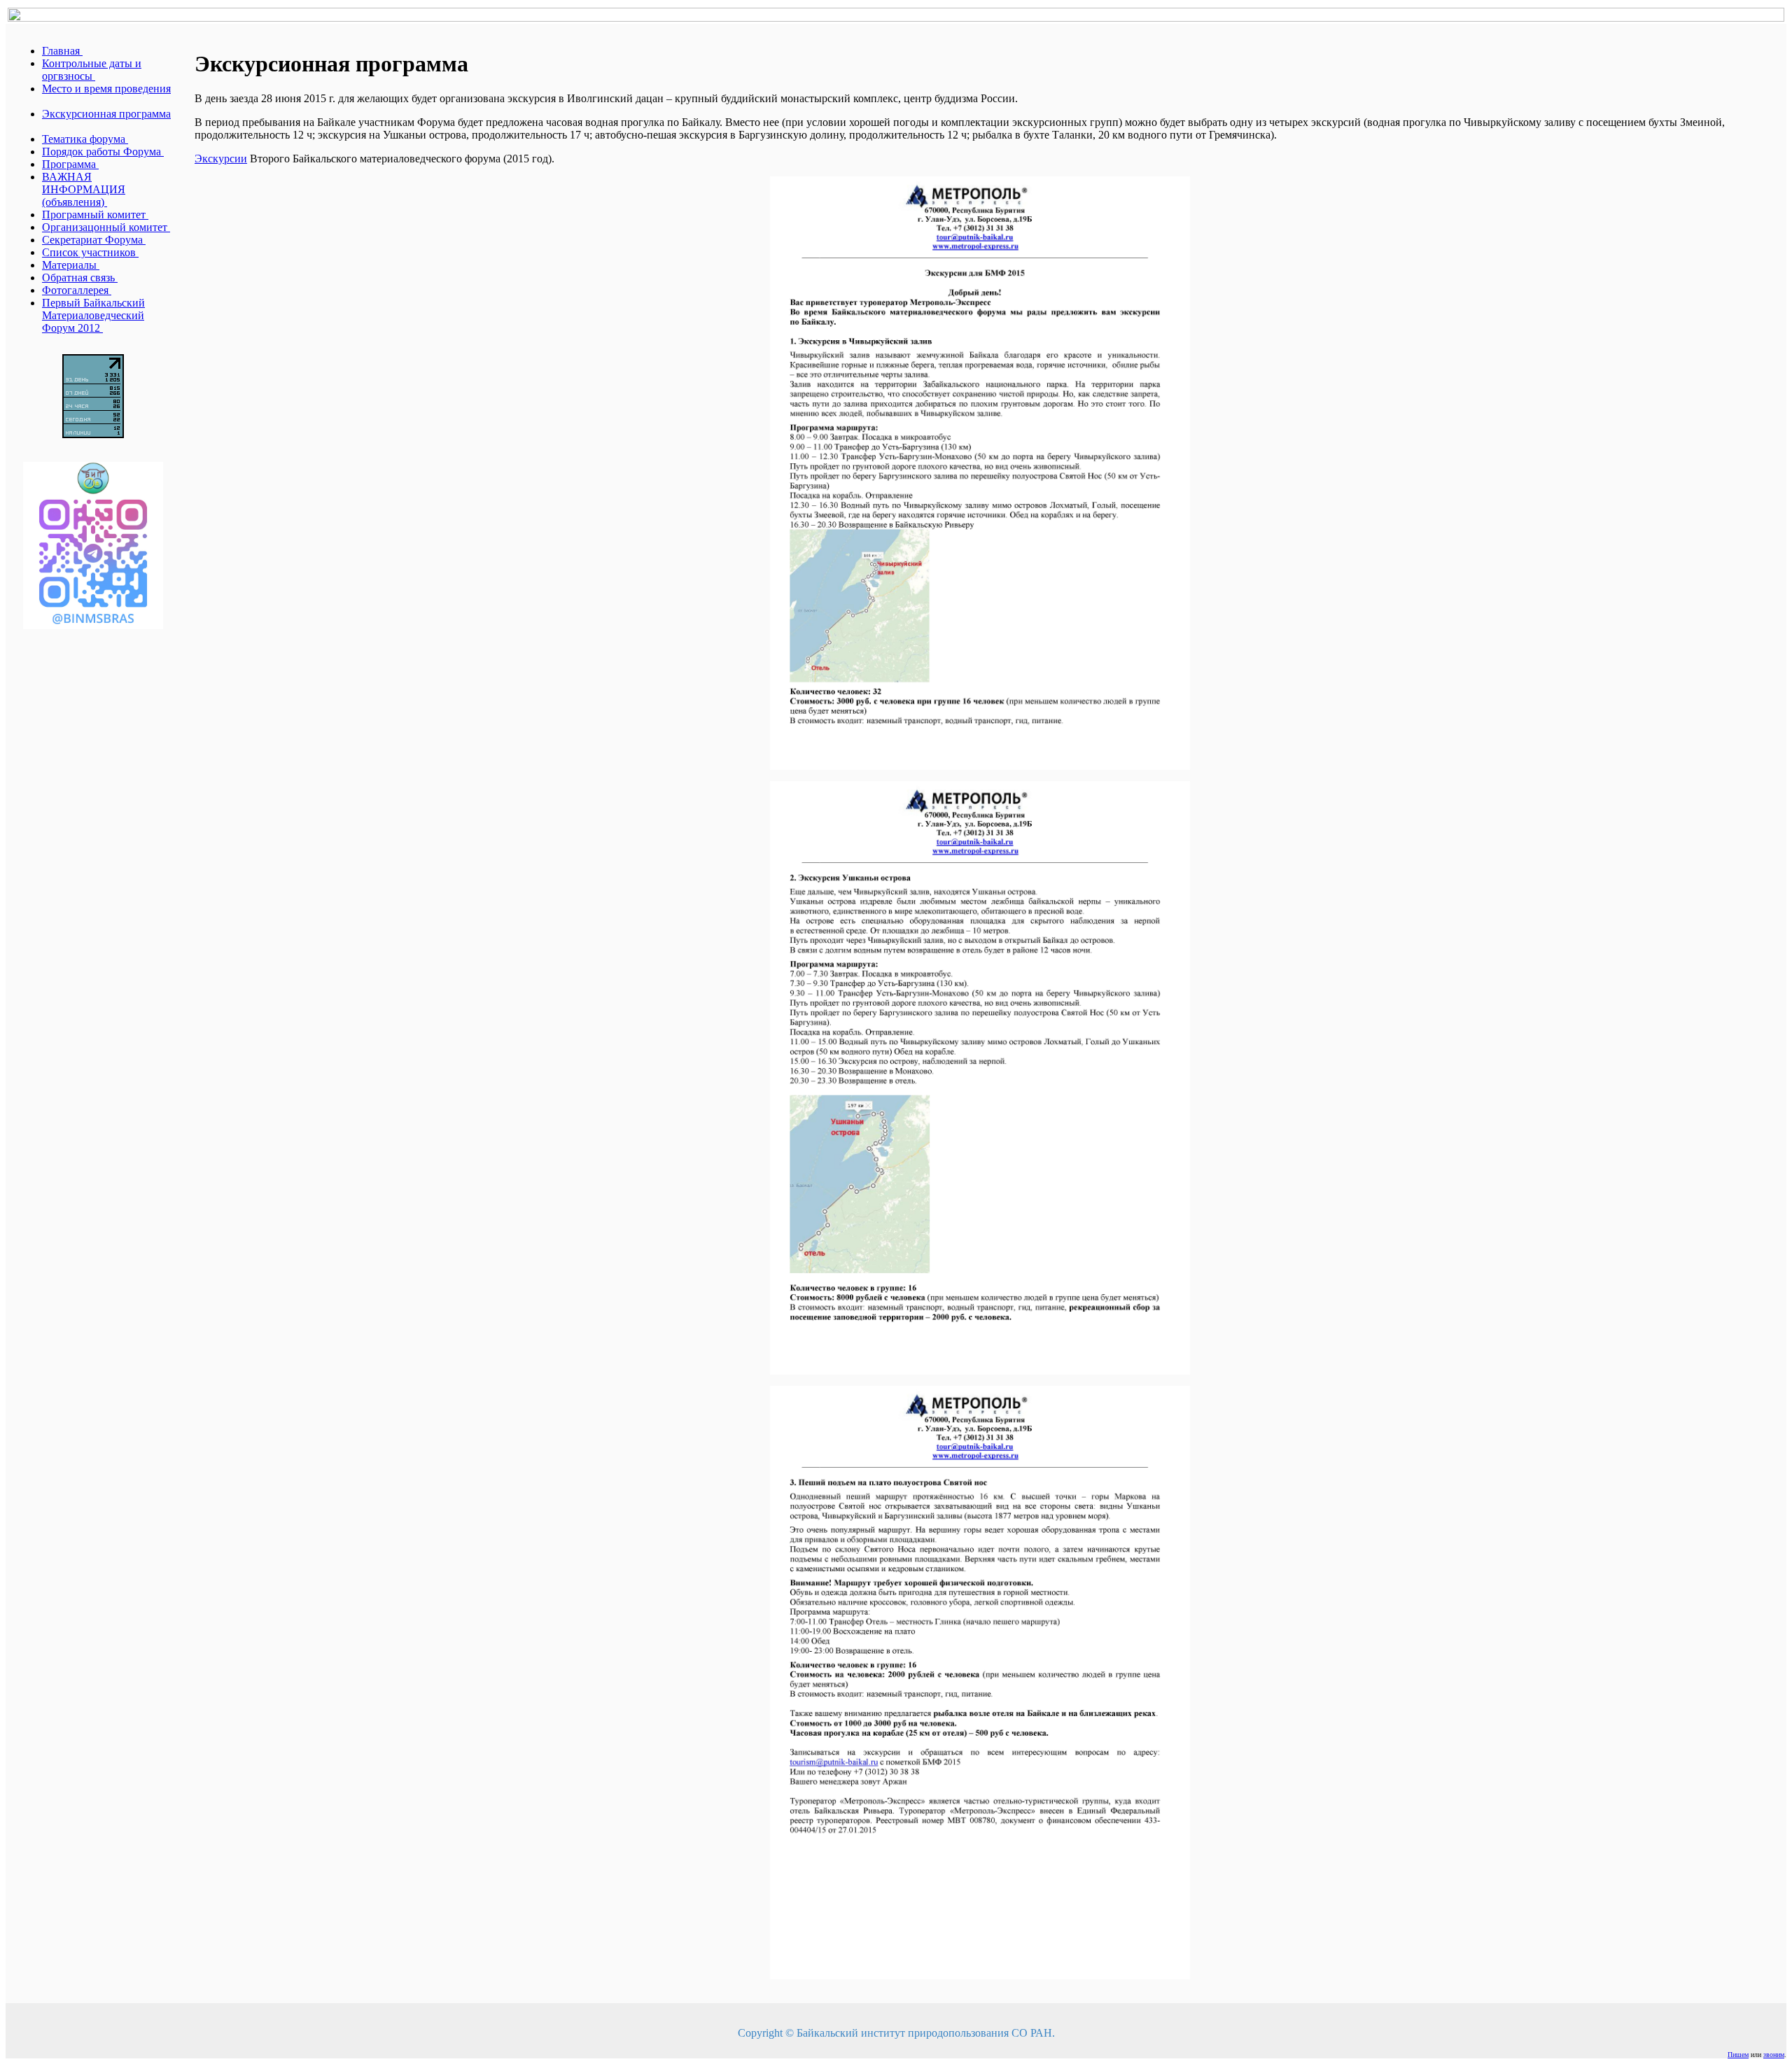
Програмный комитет (95, 215)
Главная (62, 51)
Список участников (90, 252)
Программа (70, 164)
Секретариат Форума (94, 240)
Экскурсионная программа (106, 114)
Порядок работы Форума (103, 152)
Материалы (71, 265)
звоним (1774, 2055)
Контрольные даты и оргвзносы (92, 70)
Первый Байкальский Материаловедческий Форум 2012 (93, 315)
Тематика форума (85, 139)
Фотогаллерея (77, 290)
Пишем (1738, 2055)
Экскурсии (221, 159)
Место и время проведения (106, 89)
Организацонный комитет (106, 227)
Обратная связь (80, 278)
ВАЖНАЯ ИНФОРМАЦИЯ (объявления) (84, 189)
